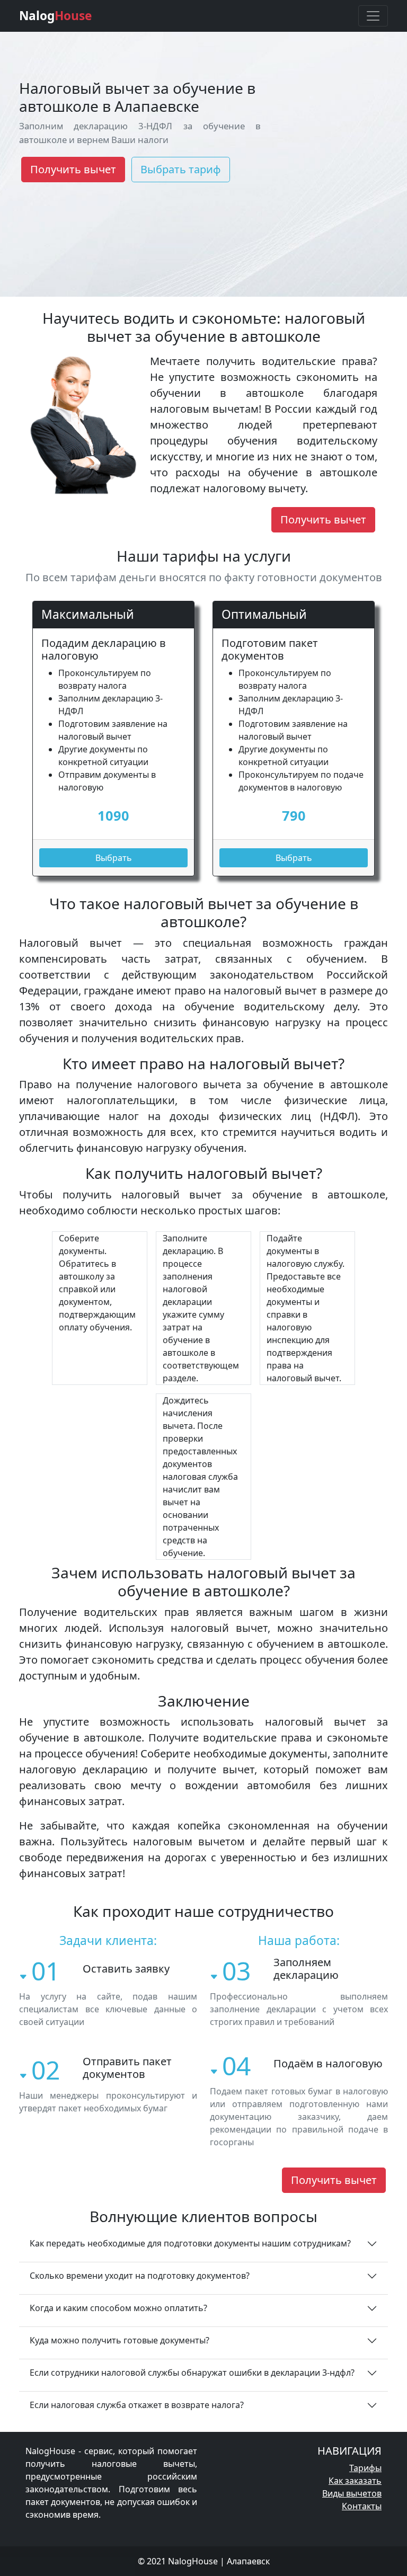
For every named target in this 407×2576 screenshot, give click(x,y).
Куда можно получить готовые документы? (120, 2340)
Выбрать (114, 858)
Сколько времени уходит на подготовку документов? (140, 2276)
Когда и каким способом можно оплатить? (118, 2308)
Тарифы (365, 2468)
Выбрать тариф (181, 169)
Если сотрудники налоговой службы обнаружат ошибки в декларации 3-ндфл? (192, 2373)
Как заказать (355, 2481)
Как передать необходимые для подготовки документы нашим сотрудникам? (190, 2243)
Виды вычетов (352, 2493)
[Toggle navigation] (373, 16)
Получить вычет (73, 169)
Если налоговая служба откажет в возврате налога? (137, 2405)
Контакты (362, 2506)
